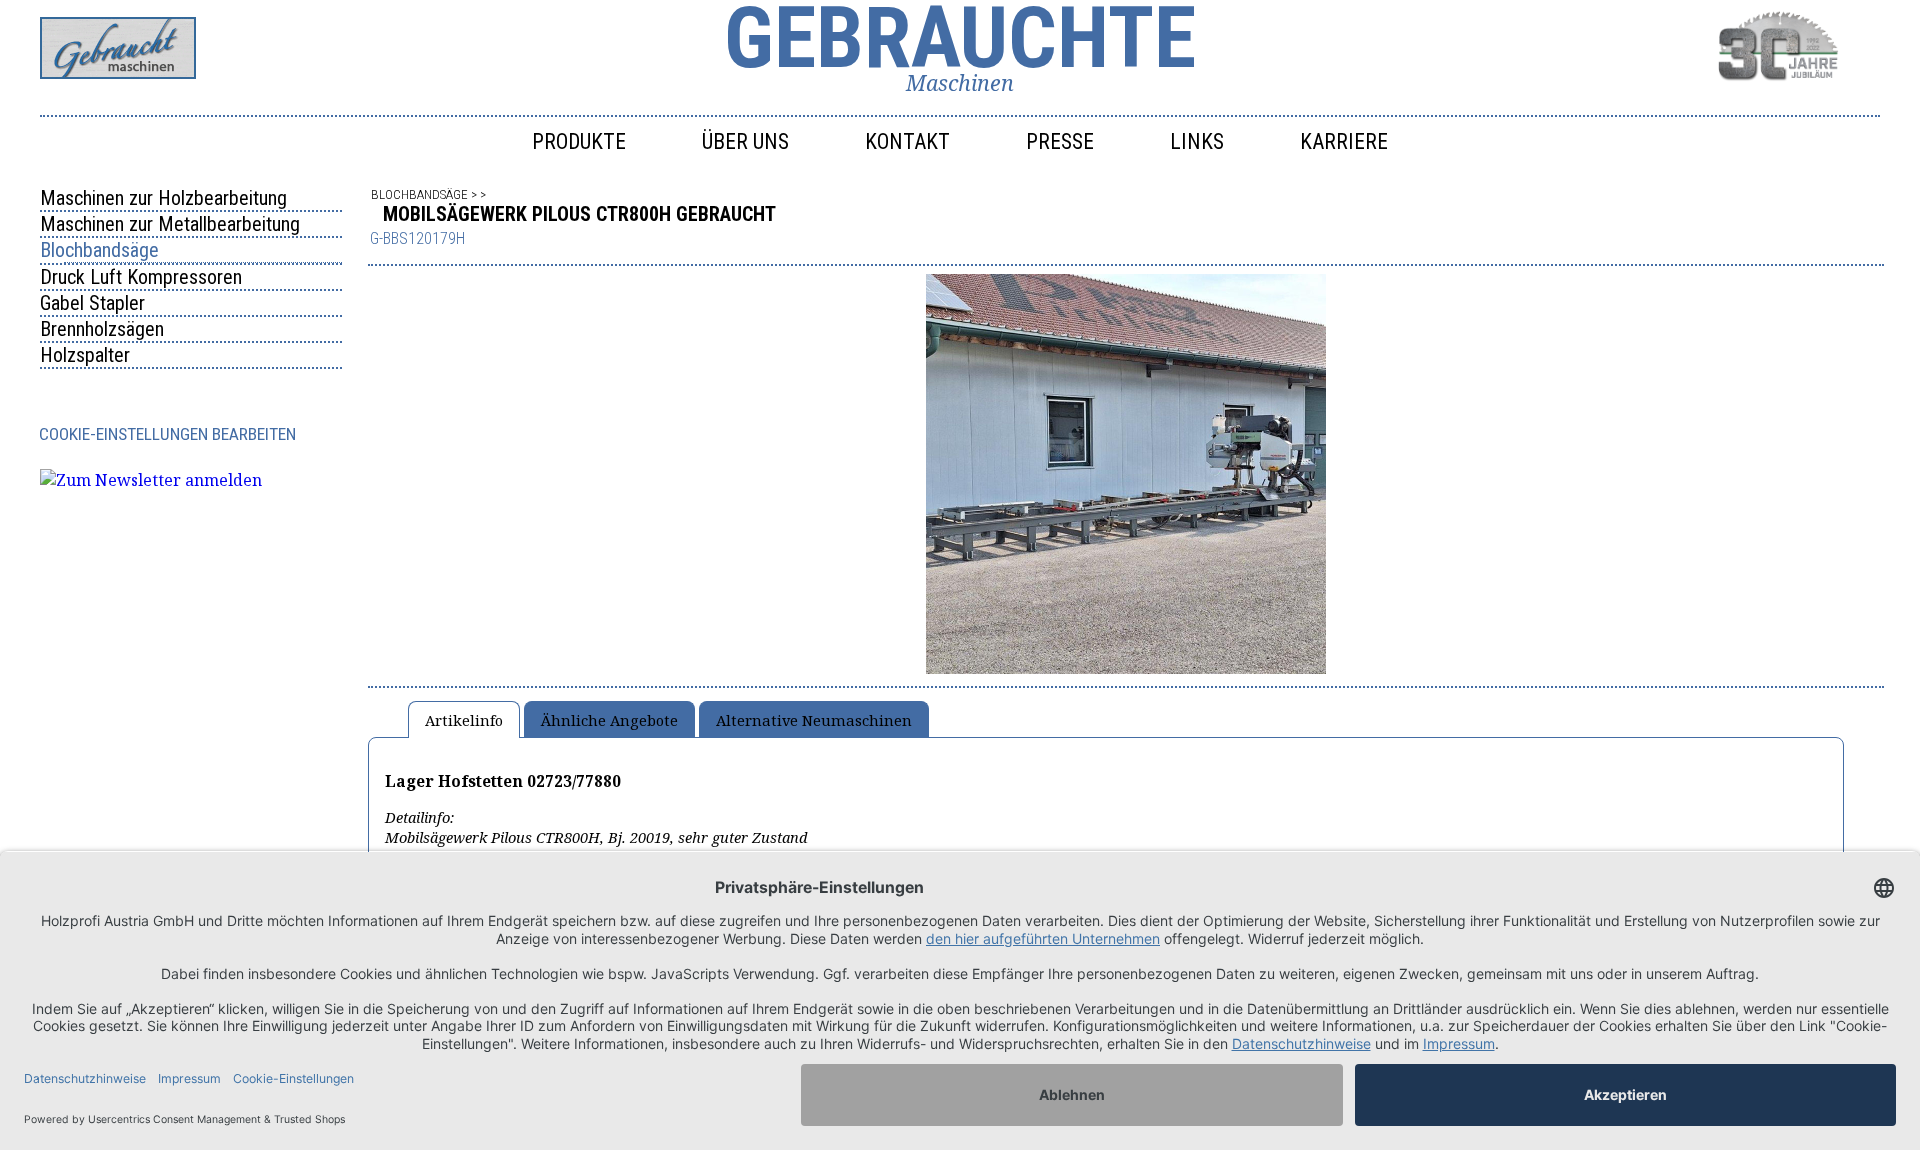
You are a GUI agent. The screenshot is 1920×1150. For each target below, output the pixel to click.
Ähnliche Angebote (609, 720)
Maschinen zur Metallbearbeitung (170, 224)
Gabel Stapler (92, 303)
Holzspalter (85, 355)
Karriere (1344, 141)
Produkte (579, 141)
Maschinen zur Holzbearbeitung (163, 198)
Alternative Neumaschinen (814, 720)
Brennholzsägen (102, 329)
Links (1197, 141)
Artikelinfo (464, 720)
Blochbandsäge (99, 250)
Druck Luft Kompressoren (141, 277)
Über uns (745, 141)
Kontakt (907, 141)
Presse (1060, 141)
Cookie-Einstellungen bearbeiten (167, 434)
